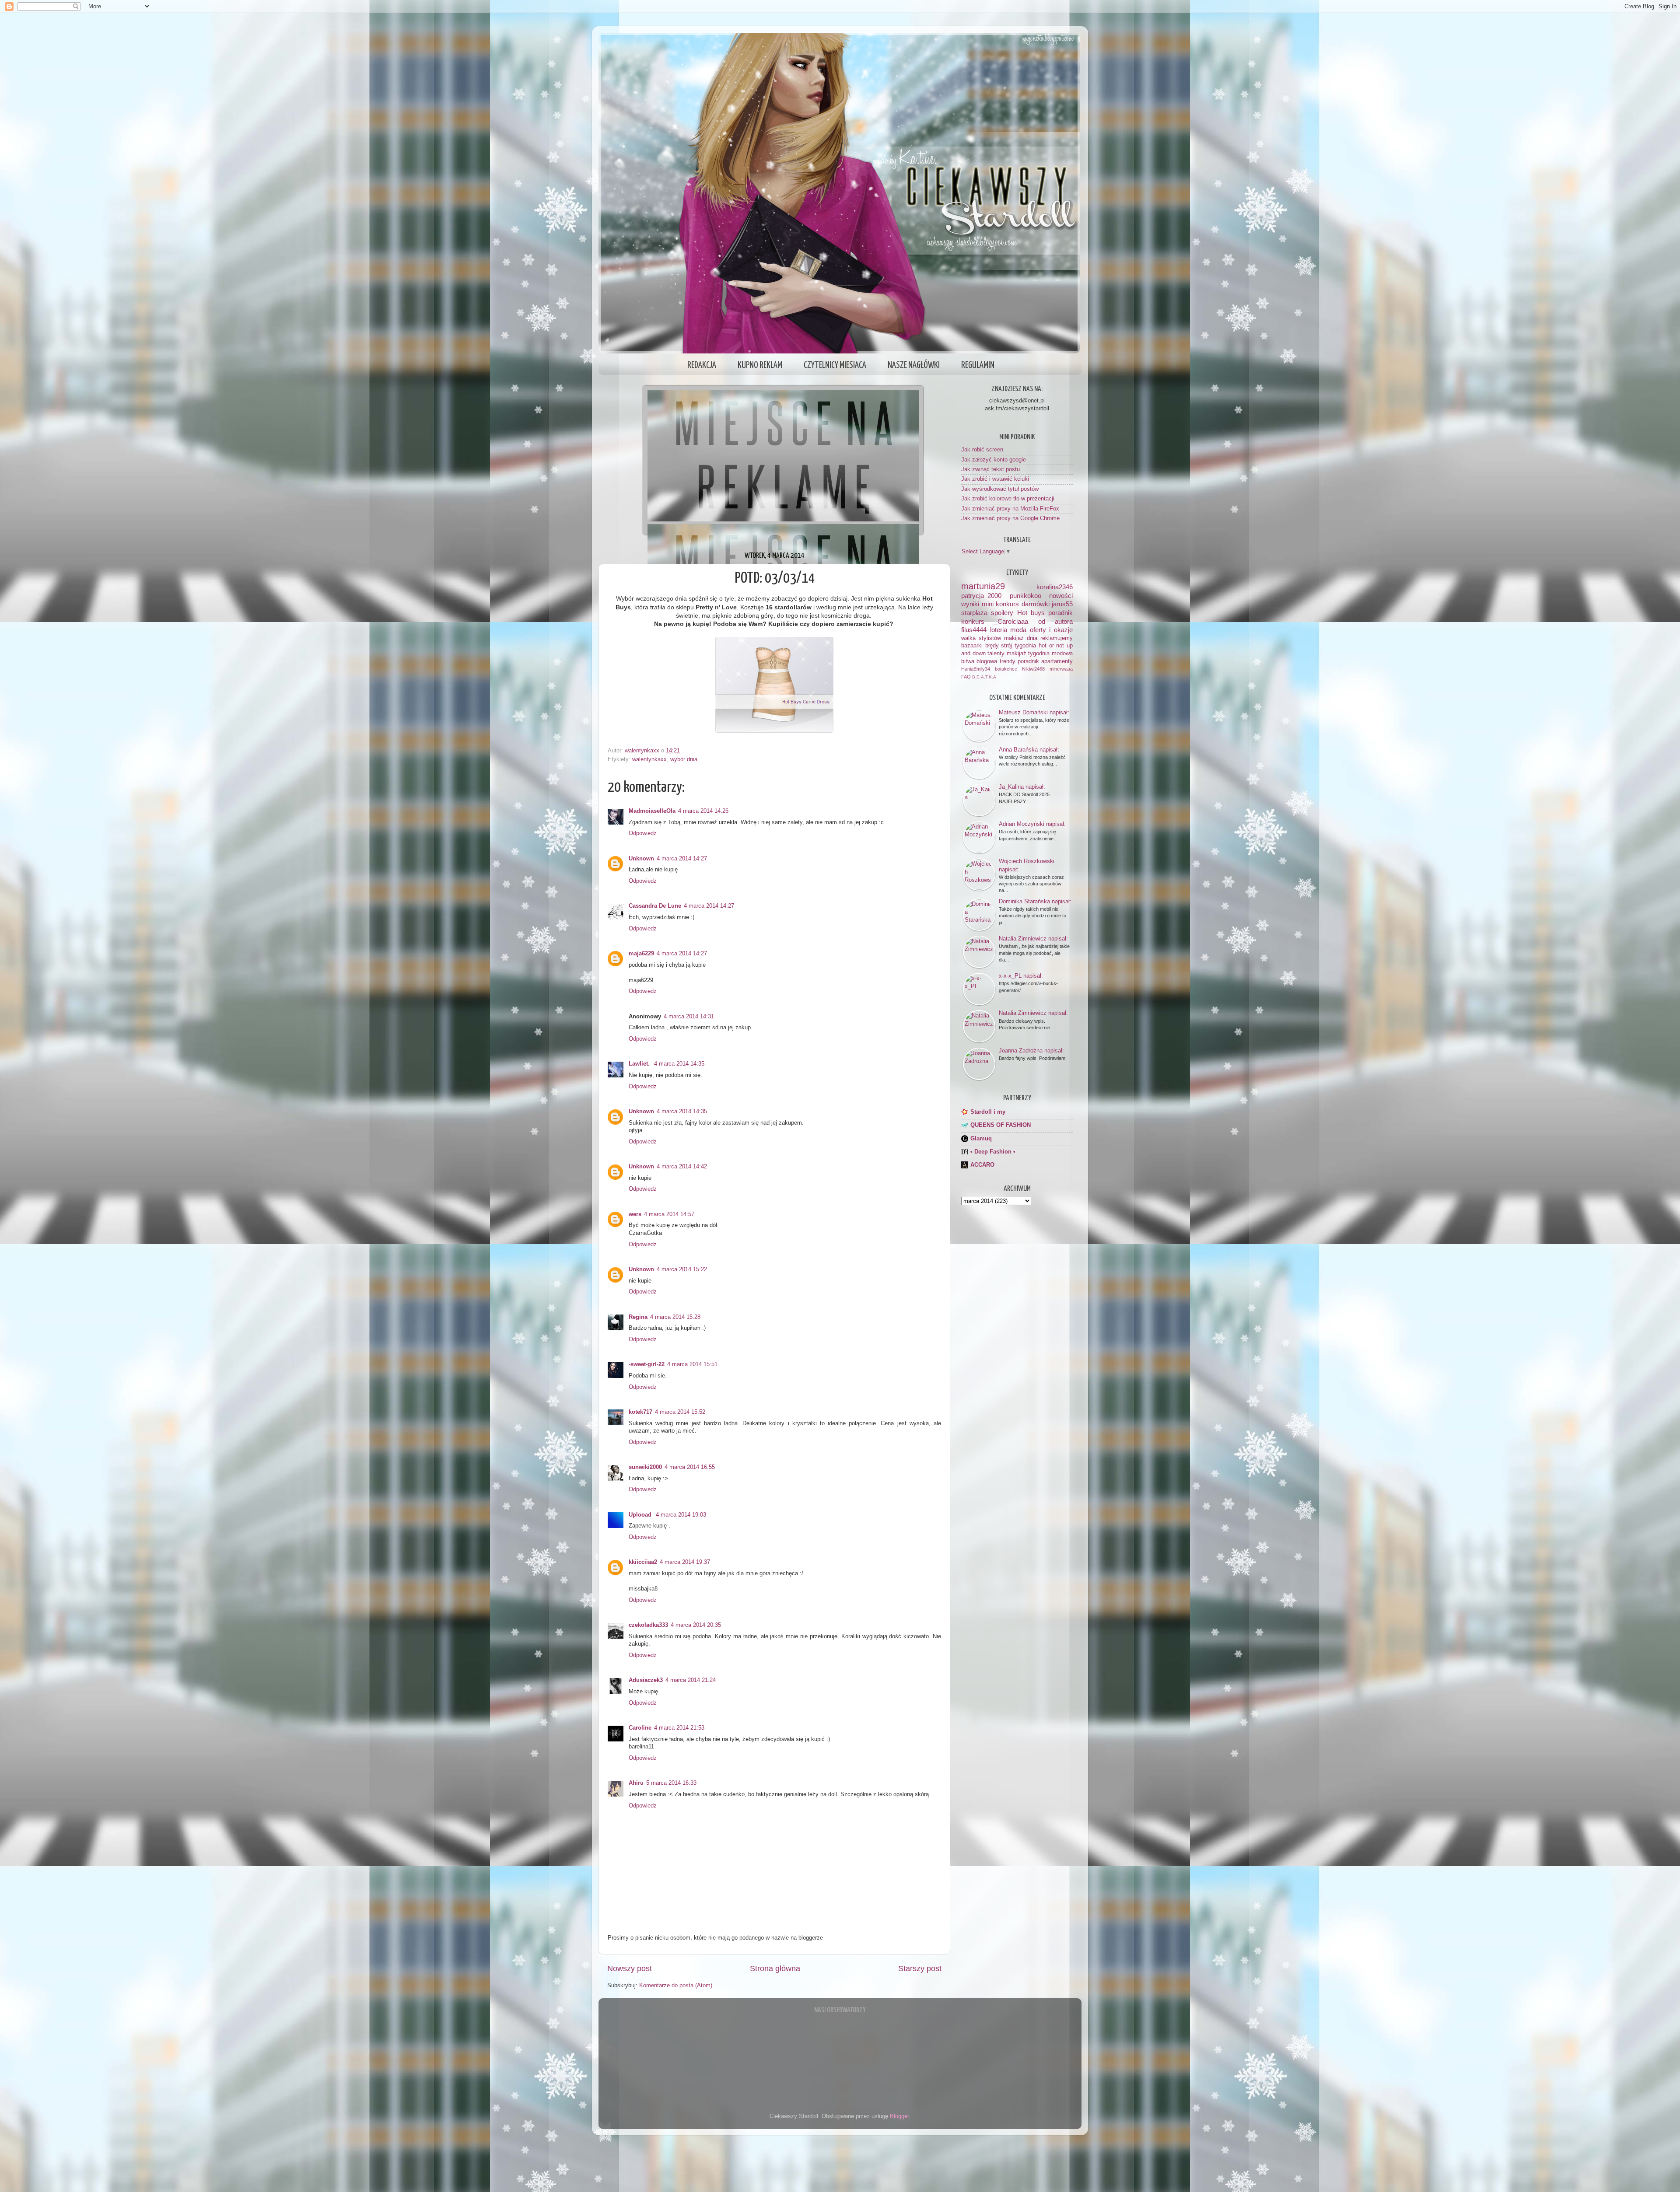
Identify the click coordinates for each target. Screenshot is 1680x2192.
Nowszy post (630, 1968)
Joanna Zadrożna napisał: (1031, 1051)
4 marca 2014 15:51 (692, 1364)
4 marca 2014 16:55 (690, 1467)
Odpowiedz (643, 833)
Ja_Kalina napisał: (1022, 787)
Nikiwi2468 (1033, 669)
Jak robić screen (982, 450)
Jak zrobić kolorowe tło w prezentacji (1008, 499)
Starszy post (920, 1968)
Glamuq (981, 1139)
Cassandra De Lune (655, 906)
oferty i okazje (1051, 630)
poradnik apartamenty (1045, 661)
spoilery (1002, 613)
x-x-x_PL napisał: (1021, 976)
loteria (999, 630)
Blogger (899, 2116)
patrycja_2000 (981, 596)
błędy (992, 646)
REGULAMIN (978, 365)
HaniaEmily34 (976, 669)
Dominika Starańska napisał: (1035, 901)
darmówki (1036, 604)
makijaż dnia (1021, 638)
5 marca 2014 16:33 (671, 1783)
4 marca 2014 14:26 (703, 811)
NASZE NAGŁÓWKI (914, 365)
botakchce (1006, 669)
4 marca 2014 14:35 (679, 1064)
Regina (638, 1317)
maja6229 (641, 954)
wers (635, 1214)
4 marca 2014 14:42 (682, 1167)
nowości (1061, 596)
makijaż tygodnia (1028, 654)
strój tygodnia (1018, 646)
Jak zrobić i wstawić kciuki (995, 479)
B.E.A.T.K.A (984, 677)
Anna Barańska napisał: (1029, 750)
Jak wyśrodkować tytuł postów (1000, 489)
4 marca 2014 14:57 (669, 1214)
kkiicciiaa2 (643, 1562)
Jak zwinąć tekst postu (990, 469)
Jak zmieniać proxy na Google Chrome (1010, 518)
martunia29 (983, 586)
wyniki (970, 604)
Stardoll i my (988, 1112)
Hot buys (1031, 613)
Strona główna (775, 1968)
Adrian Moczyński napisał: (1032, 824)
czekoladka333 (648, 1625)
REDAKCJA (702, 365)
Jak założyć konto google (994, 460)
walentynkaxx (649, 759)
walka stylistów (981, 638)
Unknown (641, 859)
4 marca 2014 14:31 (689, 1017)
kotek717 (640, 1412)
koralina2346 (1055, 587)
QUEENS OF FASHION (1001, 1125)
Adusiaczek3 (646, 1680)
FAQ (966, 677)
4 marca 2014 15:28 (675, 1317)
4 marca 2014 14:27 (682, 859)
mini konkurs (1001, 604)
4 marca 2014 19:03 (681, 1515)
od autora (1055, 621)
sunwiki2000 (645, 1467)
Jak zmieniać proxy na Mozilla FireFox (1010, 509)
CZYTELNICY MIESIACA (835, 365)
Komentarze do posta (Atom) (676, 1986)
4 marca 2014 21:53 (679, 1728)
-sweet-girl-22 (647, 1364)
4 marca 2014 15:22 (682, 1269)
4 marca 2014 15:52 (680, 1412)
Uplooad (641, 1515)
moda (1018, 630)
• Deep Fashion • (993, 1152)
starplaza (974, 613)
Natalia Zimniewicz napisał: (1033, 939)
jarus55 (1062, 604)
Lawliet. (640, 1064)
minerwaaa (1061, 669)
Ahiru (636, 1783)
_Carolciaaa (1011, 621)
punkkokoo (1025, 596)
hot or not (1051, 646)
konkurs (973, 621)
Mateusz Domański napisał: (1034, 712)
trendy (1008, 661)
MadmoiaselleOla (652, 811)
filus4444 (974, 630)
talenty (996, 654)
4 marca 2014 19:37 (685, 1562)
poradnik (1060, 613)
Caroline (640, 1728)
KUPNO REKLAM (760, 365)
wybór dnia (684, 759)
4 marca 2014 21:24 (691, 1680)
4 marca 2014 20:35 (696, 1625)
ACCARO (982, 1165)
